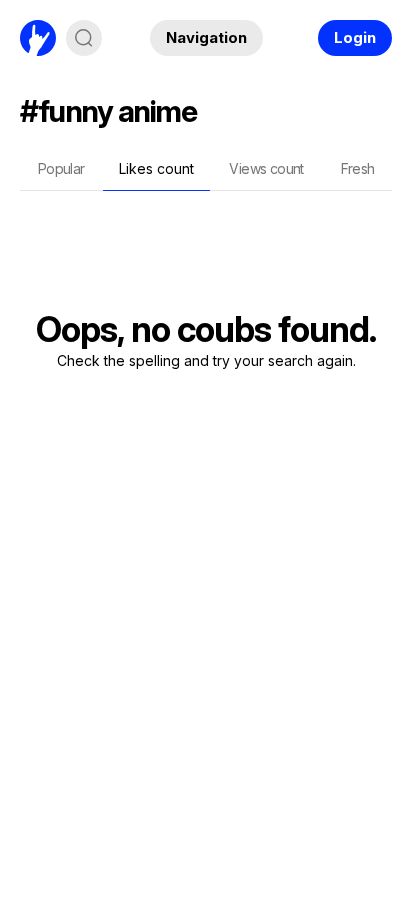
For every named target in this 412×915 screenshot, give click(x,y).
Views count (266, 168)
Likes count (156, 168)
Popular (61, 168)
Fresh (358, 168)
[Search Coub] (84, 38)
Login (355, 37)
